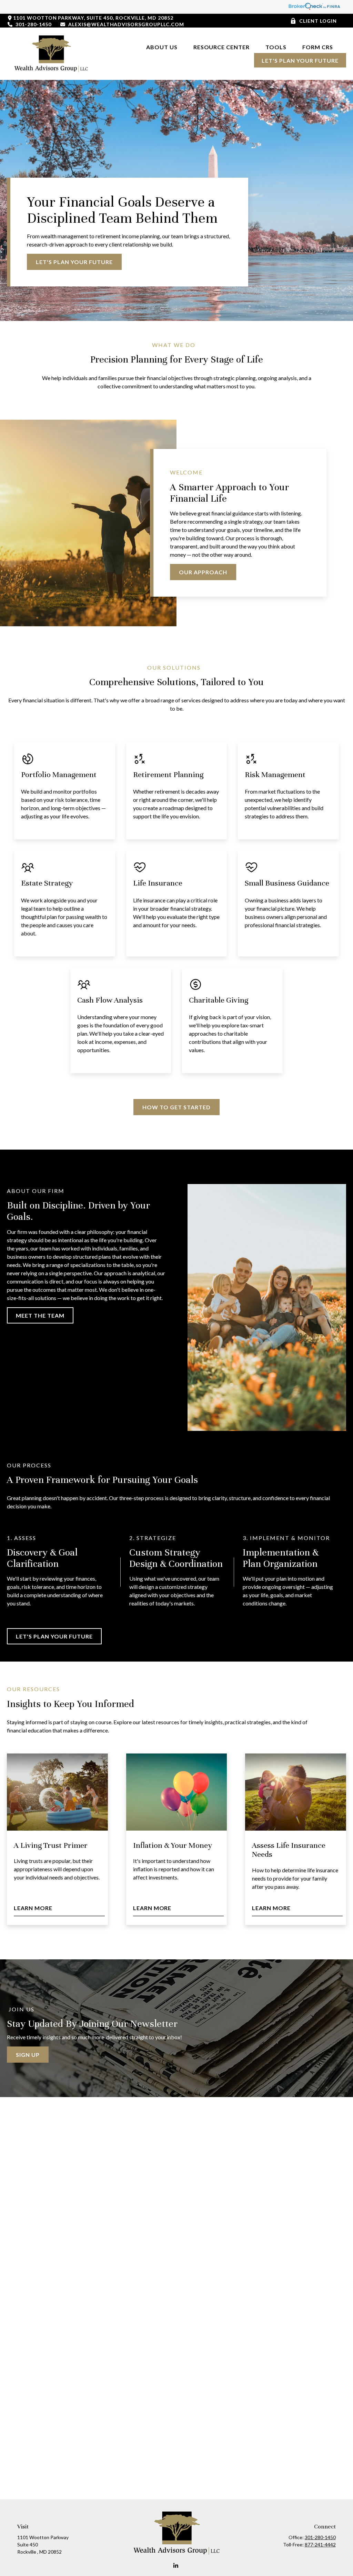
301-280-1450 (33, 24)
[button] (162, 47)
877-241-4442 (320, 2544)
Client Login (318, 21)
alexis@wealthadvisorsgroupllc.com (126, 24)
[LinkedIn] (176, 2566)
